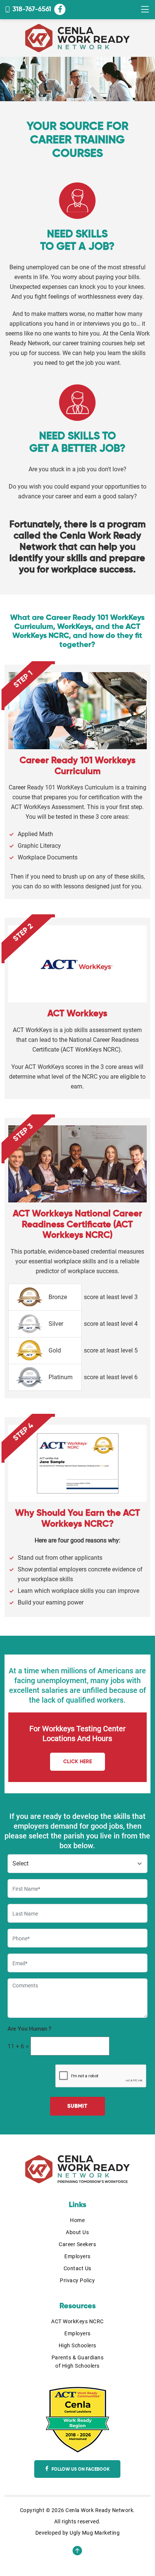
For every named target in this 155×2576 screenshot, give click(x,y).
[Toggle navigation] (145, 10)
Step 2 (23, 933)
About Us (77, 2232)
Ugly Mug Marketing (95, 2533)
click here (77, 1762)
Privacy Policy (77, 2280)
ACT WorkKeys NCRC (77, 2321)
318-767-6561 (32, 9)
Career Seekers (77, 2244)
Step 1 (23, 679)
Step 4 (24, 1432)
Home (77, 2220)
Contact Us (77, 2268)
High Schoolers (77, 2345)
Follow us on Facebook (80, 2470)
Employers (77, 2256)
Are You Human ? (29, 2029)
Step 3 (23, 1133)
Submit (77, 2106)
